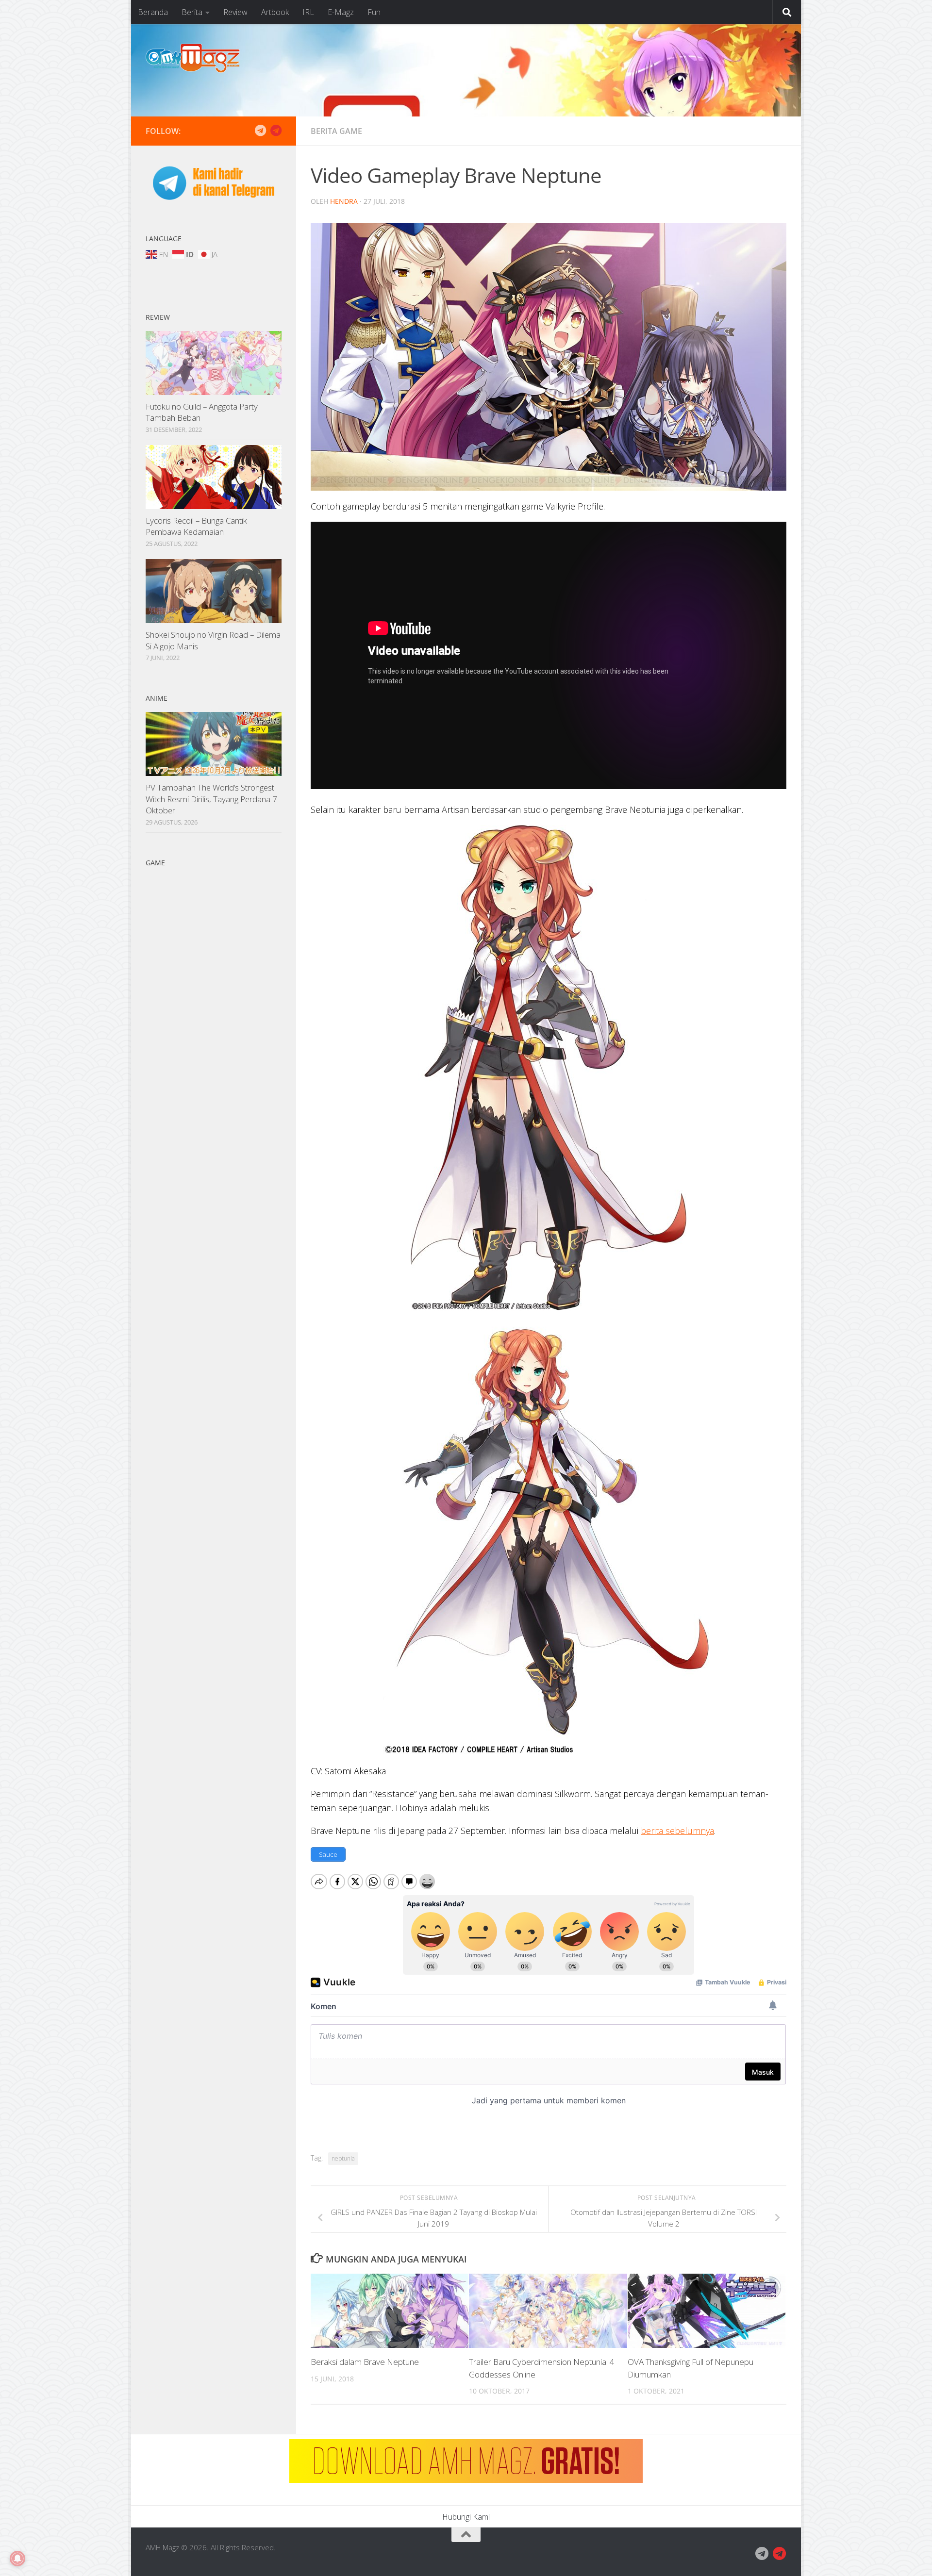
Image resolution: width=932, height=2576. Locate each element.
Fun (374, 12)
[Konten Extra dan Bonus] (260, 131)
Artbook (275, 12)
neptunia (343, 2158)
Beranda (153, 12)
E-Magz (341, 12)
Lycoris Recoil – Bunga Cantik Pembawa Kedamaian (196, 526)
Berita (192, 12)
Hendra (344, 201)
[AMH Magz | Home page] (193, 58)
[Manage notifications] (17, 2559)
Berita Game (336, 131)
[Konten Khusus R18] (276, 131)
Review (235, 12)
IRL (308, 12)
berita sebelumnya (677, 1831)
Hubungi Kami (466, 2517)
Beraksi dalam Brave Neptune (365, 2362)
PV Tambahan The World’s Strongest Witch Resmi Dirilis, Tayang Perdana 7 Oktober (211, 799)
